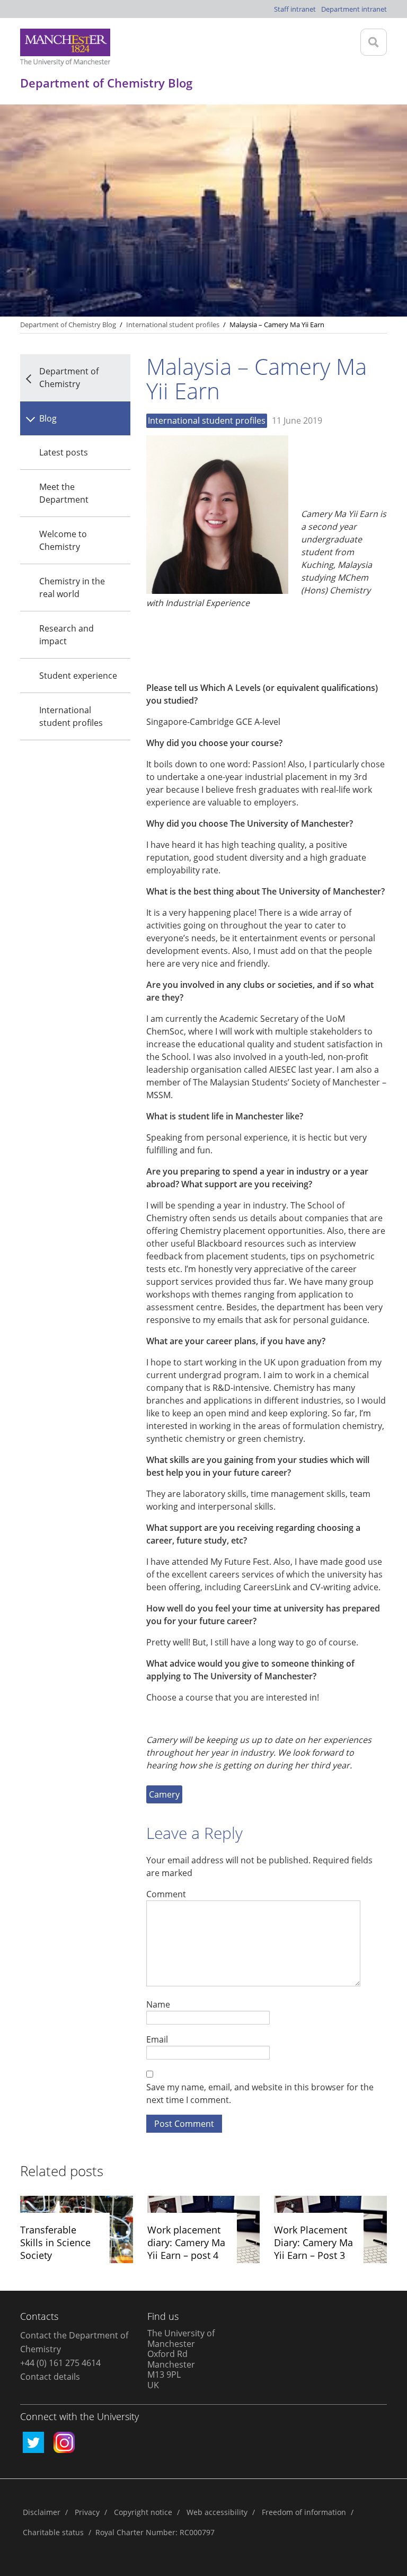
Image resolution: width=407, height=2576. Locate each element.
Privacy (87, 2512)
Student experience (78, 676)
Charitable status (53, 2532)
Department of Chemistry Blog (68, 325)
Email (157, 2039)
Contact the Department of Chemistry (74, 2342)
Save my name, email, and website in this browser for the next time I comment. (260, 2093)
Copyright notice (143, 2512)
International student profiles (71, 716)
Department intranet (354, 9)
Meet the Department (64, 493)
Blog (48, 418)
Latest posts (64, 452)
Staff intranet (295, 9)
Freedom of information (304, 2512)
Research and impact (67, 635)
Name (158, 2004)
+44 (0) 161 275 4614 (60, 2363)
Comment (166, 1894)
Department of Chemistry (69, 378)
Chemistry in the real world (72, 588)
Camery (164, 1794)
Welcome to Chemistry (63, 540)
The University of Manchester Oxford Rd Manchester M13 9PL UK (181, 2359)
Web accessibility (217, 2512)
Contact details (50, 2377)
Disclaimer (42, 2512)
